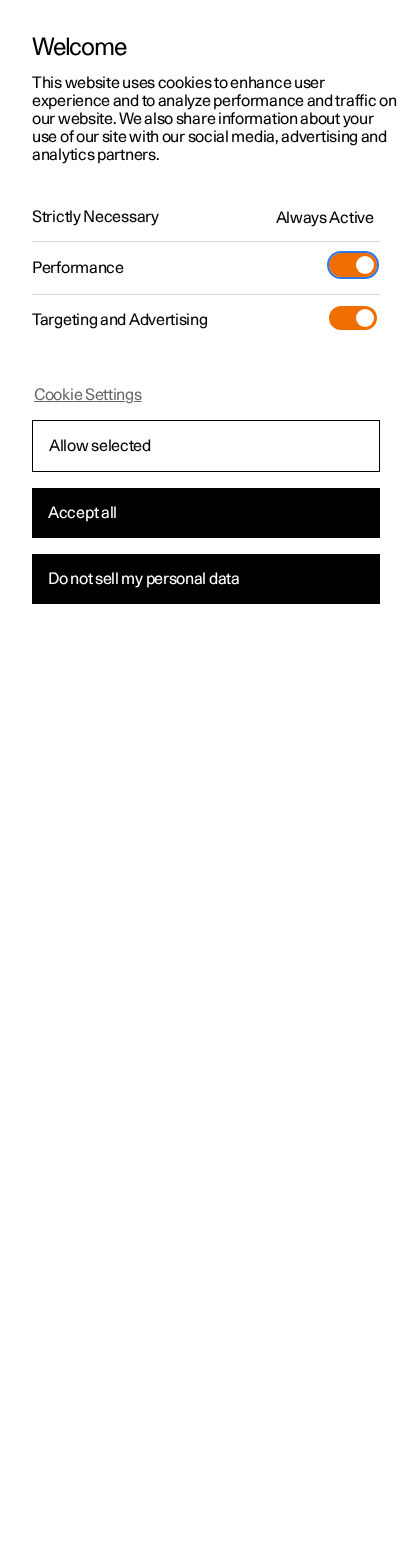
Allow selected (100, 446)
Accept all (82, 513)
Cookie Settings (88, 395)
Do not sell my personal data (144, 579)
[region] (206, 775)
